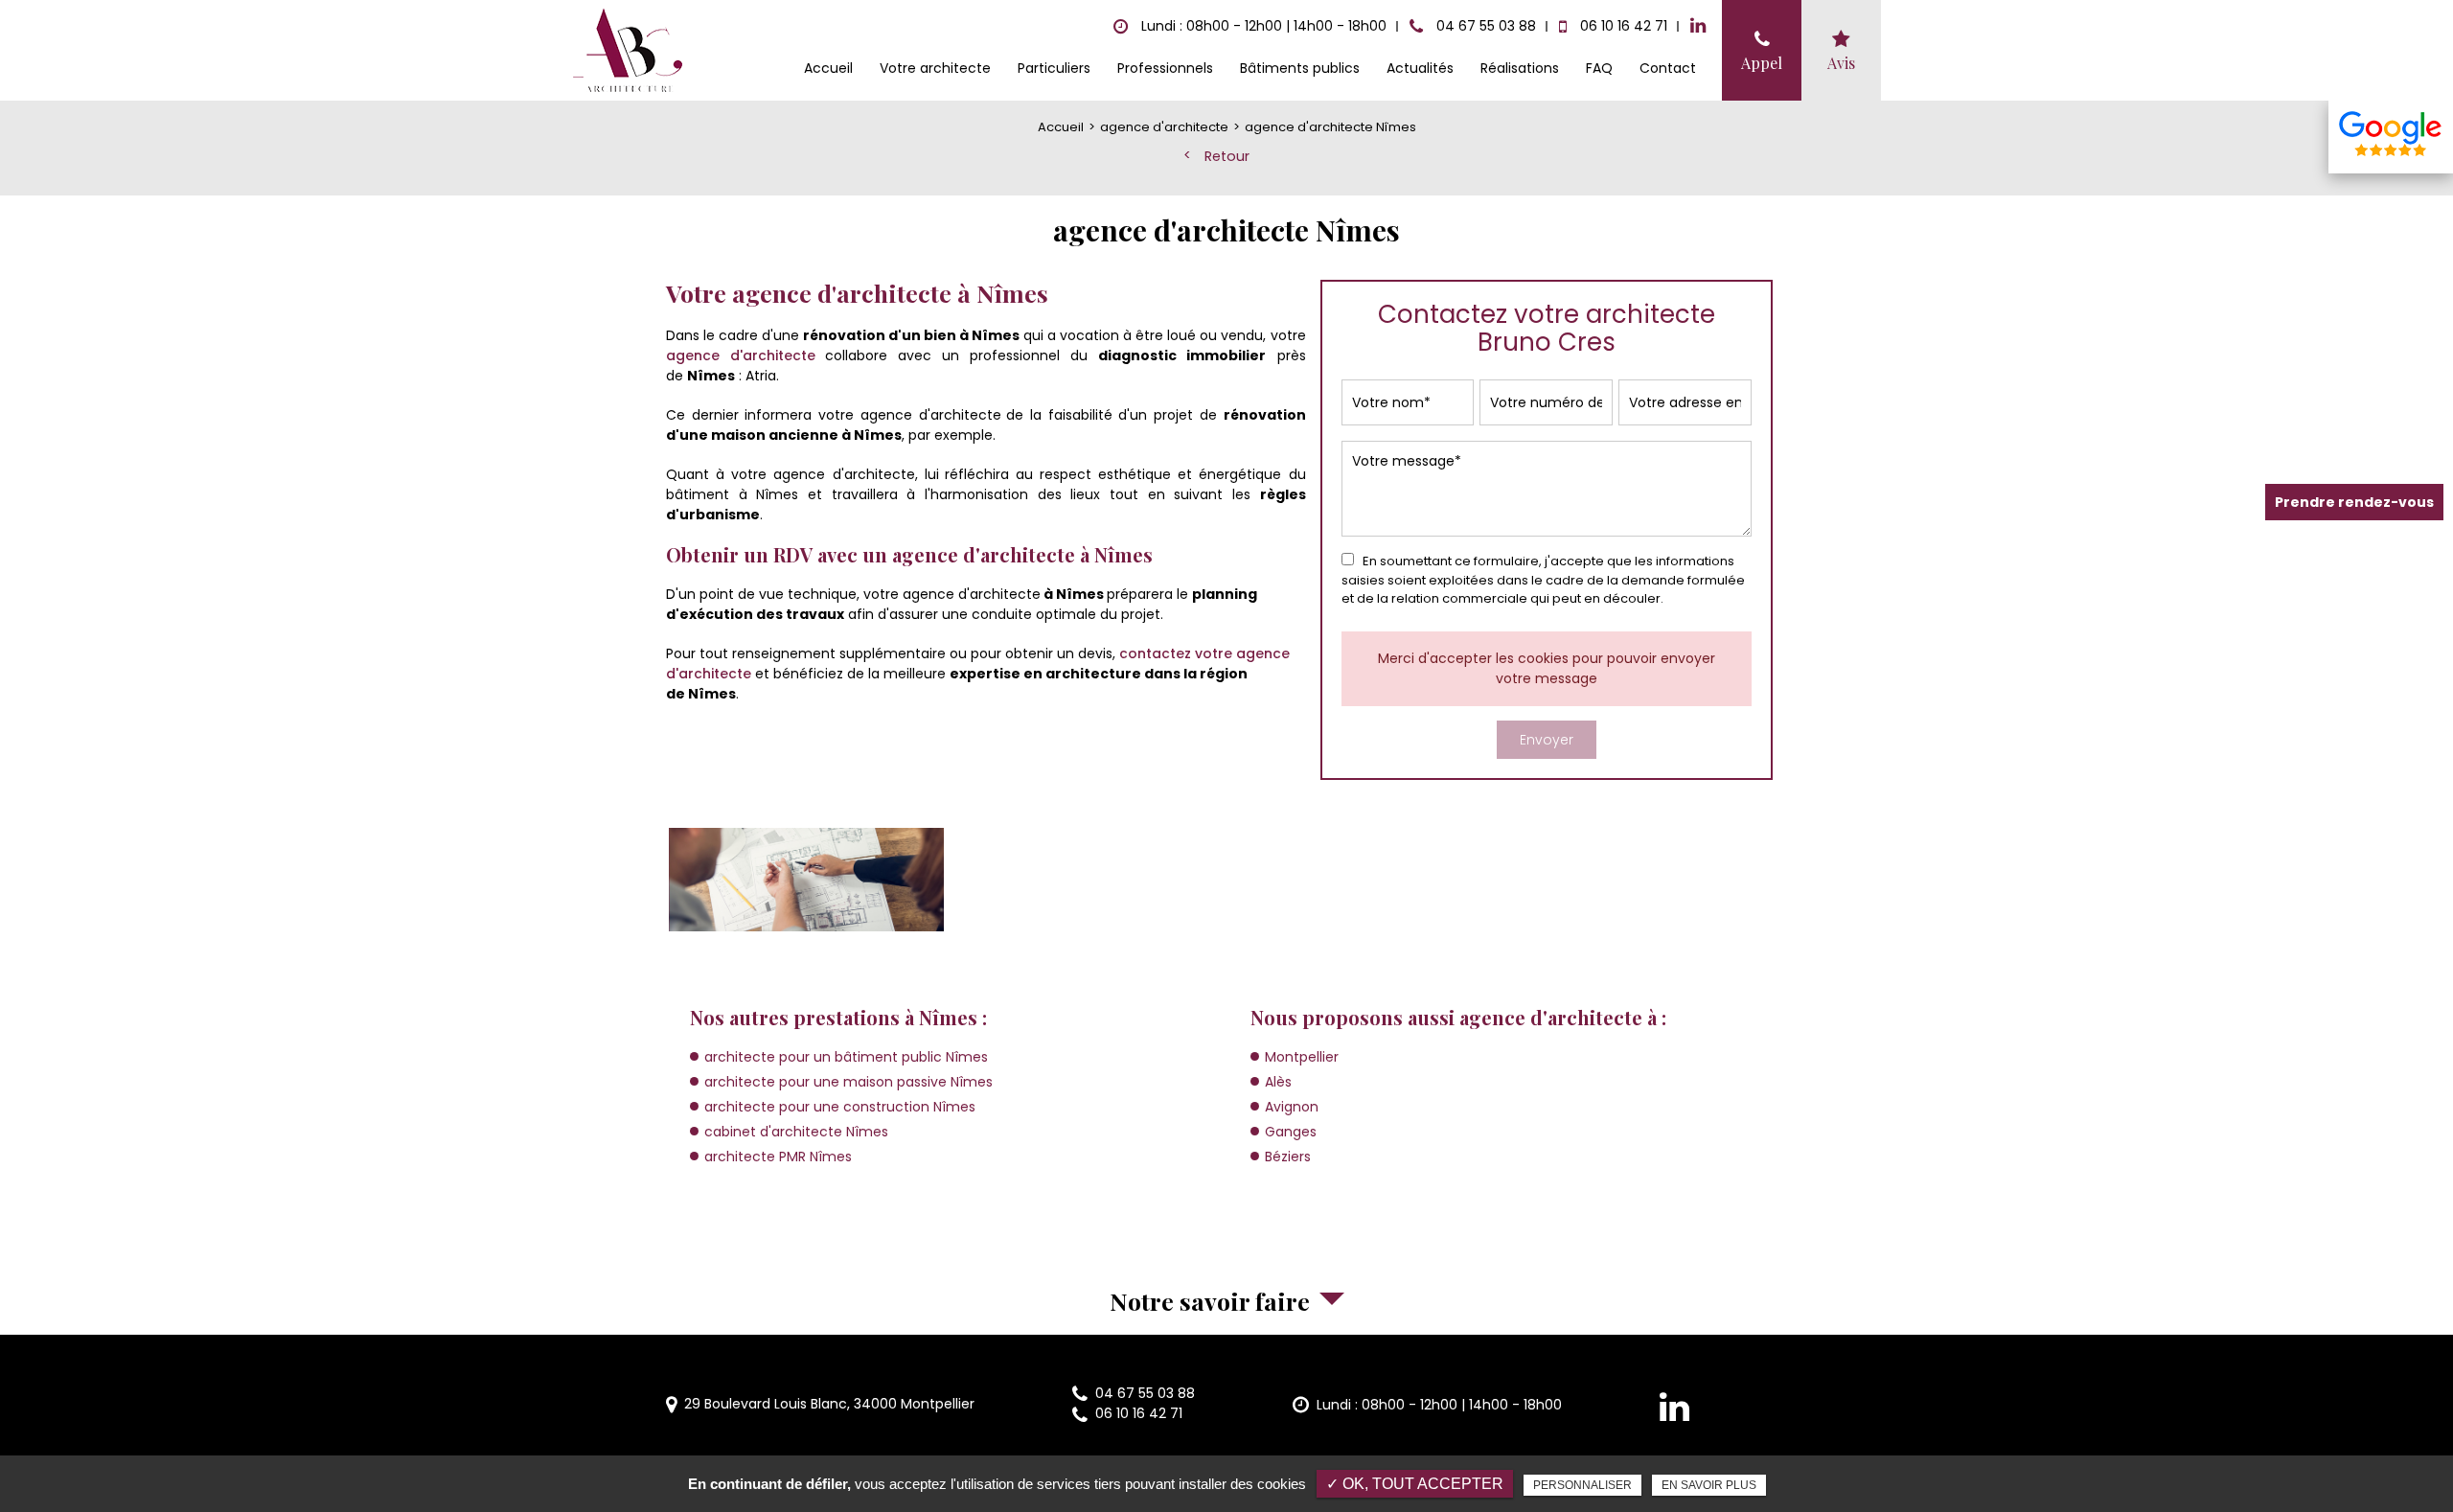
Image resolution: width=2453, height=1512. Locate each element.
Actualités (1420, 68)
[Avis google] (2391, 137)
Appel (1762, 63)
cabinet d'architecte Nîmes (796, 1132)
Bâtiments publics (1300, 68)
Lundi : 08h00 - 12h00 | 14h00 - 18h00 (1439, 1405)
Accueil (828, 68)
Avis (1841, 63)
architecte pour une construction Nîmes (840, 1107)
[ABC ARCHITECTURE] (629, 51)
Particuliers (1054, 68)
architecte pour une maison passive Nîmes (848, 1082)
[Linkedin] (1698, 26)
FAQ (1599, 68)
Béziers (1288, 1157)
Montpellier (1302, 1057)
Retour (1227, 156)
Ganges (1291, 1132)
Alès (1278, 1082)
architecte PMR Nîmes (778, 1157)
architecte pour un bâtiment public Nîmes (846, 1057)
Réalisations (1520, 68)
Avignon (1292, 1107)
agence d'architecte (741, 355)
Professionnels (1165, 68)
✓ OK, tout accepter (1415, 1484)
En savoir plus (1709, 1485)
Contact (1668, 68)
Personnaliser (1582, 1485)
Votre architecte (935, 68)
